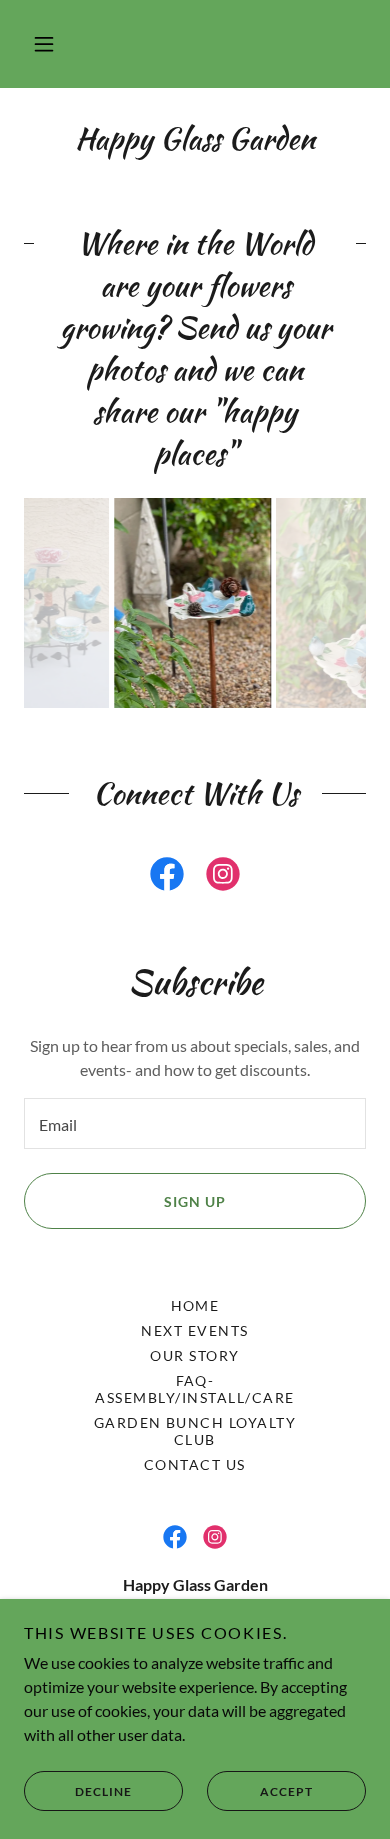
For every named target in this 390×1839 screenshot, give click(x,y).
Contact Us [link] (195, 1464)
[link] (167, 878)
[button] (44, 44)
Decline (103, 1791)
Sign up (195, 1201)
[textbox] (195, 1123)
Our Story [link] (194, 1355)
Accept (286, 1791)
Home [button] (195, 1305)
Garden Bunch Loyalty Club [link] (195, 1431)
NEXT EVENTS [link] (194, 1330)
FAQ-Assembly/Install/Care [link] (194, 1389)
